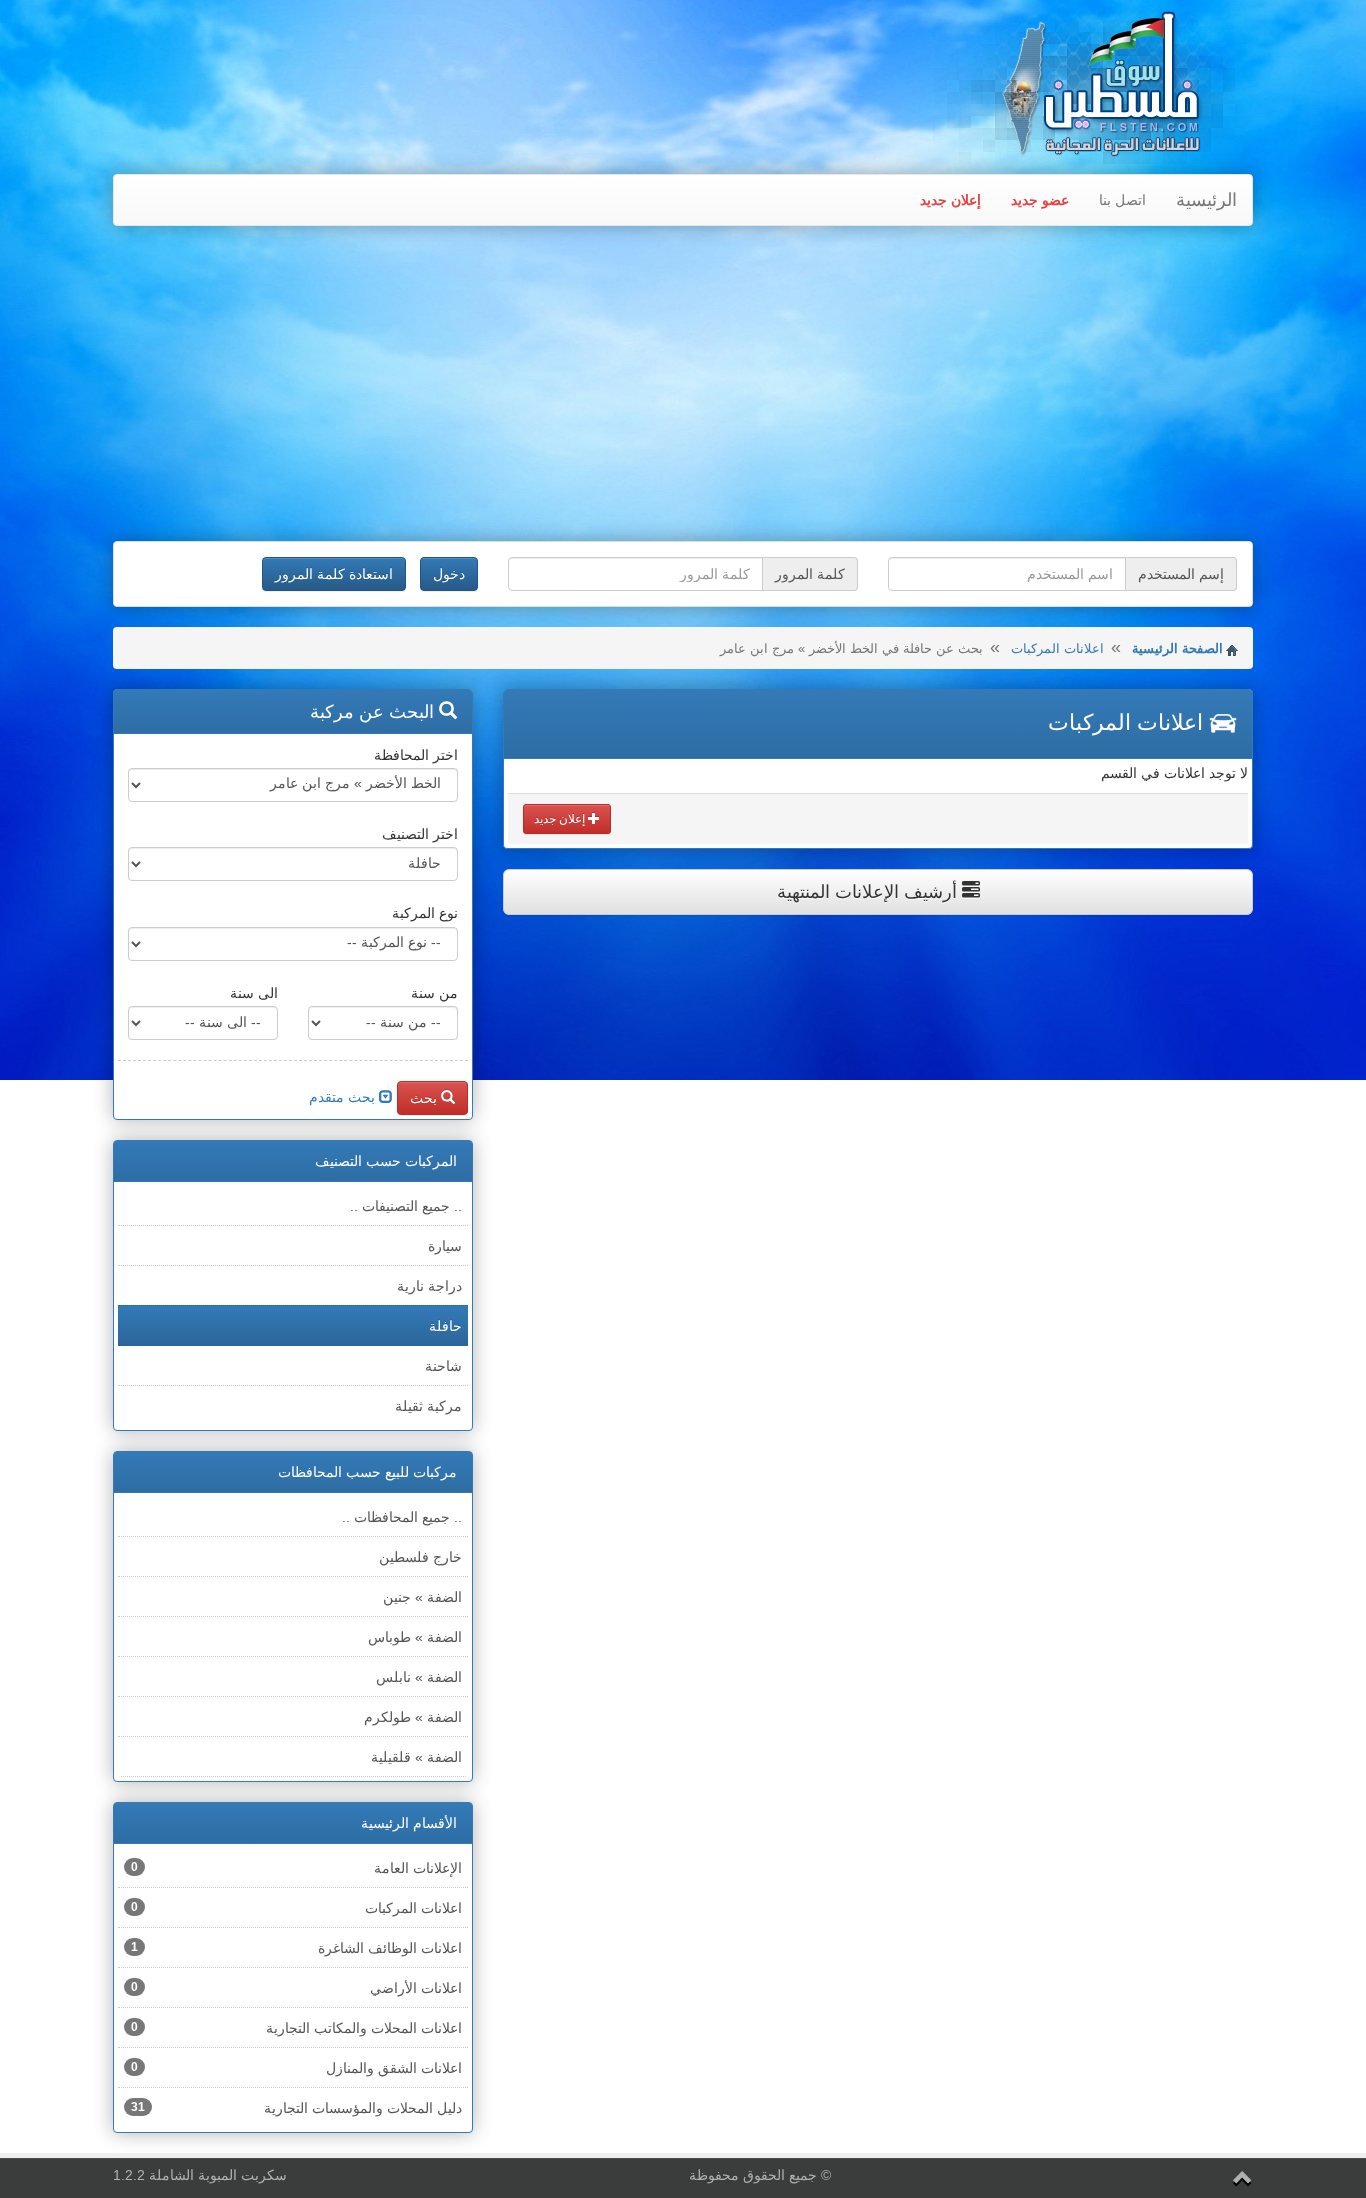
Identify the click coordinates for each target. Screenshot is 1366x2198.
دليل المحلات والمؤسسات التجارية (296, 2108)
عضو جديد (1040, 200)
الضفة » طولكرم (413, 1717)
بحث (425, 1098)
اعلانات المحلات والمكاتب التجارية (296, 2028)
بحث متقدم (344, 1097)
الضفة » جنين (422, 1597)
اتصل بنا (1122, 200)
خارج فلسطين (420, 1557)
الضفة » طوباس (415, 1637)
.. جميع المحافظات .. (402, 1517)
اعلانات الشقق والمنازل (296, 2068)
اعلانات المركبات (1057, 648)
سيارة (445, 1246)
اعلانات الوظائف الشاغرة (296, 1948)
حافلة (445, 1326)
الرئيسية (1206, 200)
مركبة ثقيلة (428, 1406)
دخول (449, 574)
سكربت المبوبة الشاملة (218, 2175)
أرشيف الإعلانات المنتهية (869, 892)
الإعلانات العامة (296, 1868)
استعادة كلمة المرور (334, 574)
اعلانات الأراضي (296, 1988)
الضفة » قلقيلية (416, 1757)
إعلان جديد (950, 200)
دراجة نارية (429, 1286)
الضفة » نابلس (419, 1677)
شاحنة (443, 1366)
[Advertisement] (683, 386)
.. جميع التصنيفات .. (406, 1206)
